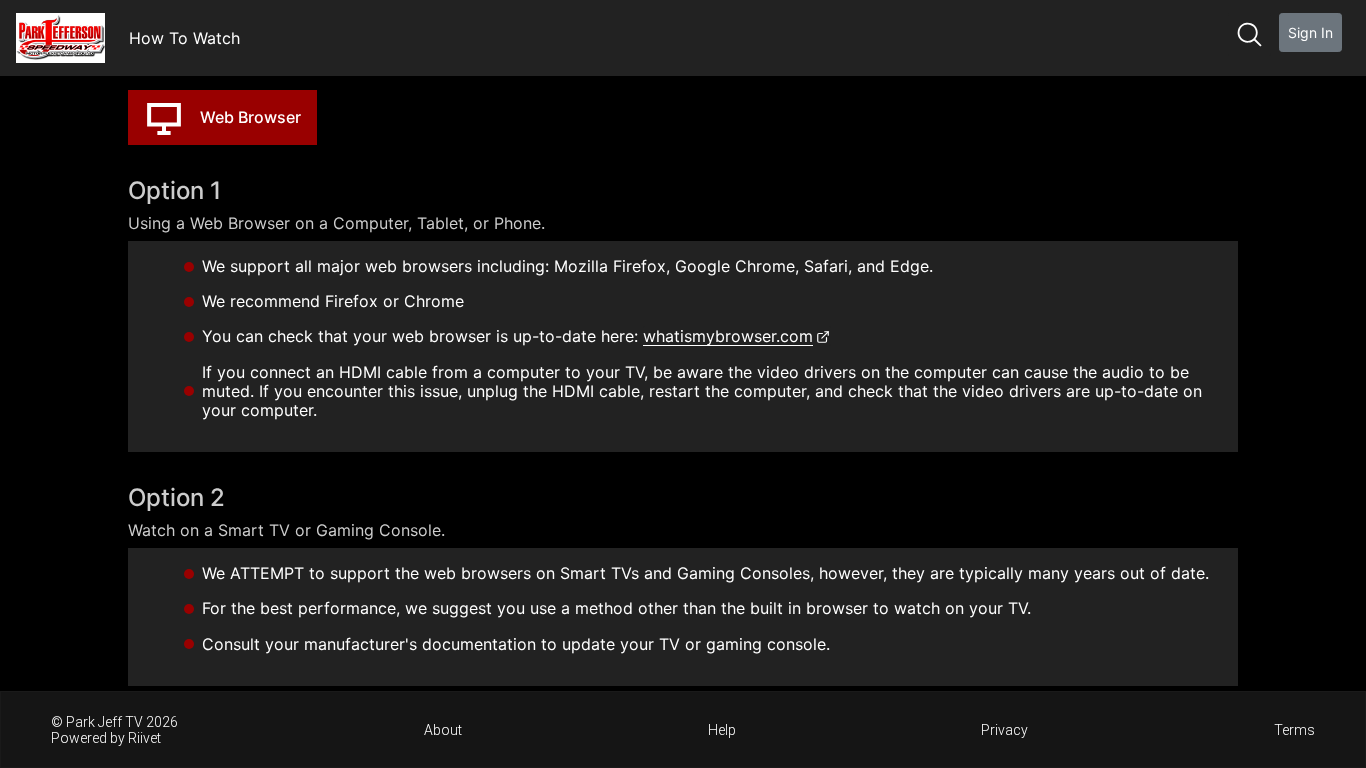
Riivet (144, 738)
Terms (1294, 730)
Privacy (1004, 730)
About (443, 730)
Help (722, 730)
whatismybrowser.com (728, 336)
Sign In (1310, 32)
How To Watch (184, 38)
